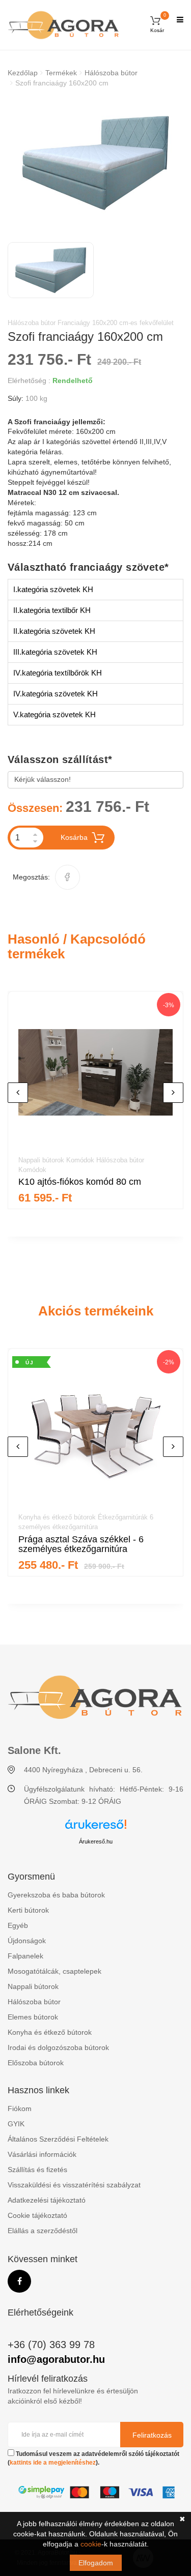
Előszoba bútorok (36, 2063)
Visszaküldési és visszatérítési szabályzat (74, 2185)
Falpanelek (25, 1956)
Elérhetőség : (29, 380)
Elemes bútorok (33, 2017)
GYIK (16, 2124)
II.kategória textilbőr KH (52, 610)
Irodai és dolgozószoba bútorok (58, 2047)
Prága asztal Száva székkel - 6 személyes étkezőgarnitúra (81, 1544)
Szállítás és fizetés (37, 2170)
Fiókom (20, 2109)
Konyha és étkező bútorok (50, 2032)
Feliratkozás (152, 2435)
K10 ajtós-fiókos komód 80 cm (80, 1182)
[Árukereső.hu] (96, 1828)
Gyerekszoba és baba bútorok (56, 1895)
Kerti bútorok (28, 1910)
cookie (91, 2544)
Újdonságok (27, 1941)
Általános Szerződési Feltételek (58, 2139)
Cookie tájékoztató (37, 2215)
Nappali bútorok (33, 1986)
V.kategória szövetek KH (54, 714)
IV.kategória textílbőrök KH (58, 673)
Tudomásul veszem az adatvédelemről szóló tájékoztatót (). (93, 2458)
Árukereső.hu (96, 1841)
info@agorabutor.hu (56, 2359)
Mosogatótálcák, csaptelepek (54, 1971)
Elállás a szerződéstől (43, 2231)
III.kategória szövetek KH (55, 652)
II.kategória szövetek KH (54, 631)
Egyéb (18, 1925)
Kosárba (74, 837)
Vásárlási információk (42, 2154)
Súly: (16, 398)
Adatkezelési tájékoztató (47, 2200)
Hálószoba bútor (111, 73)
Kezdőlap (23, 73)
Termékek (61, 73)
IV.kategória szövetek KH (56, 694)
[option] (95, 163)
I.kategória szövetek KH (53, 589)
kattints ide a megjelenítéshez (53, 2463)
